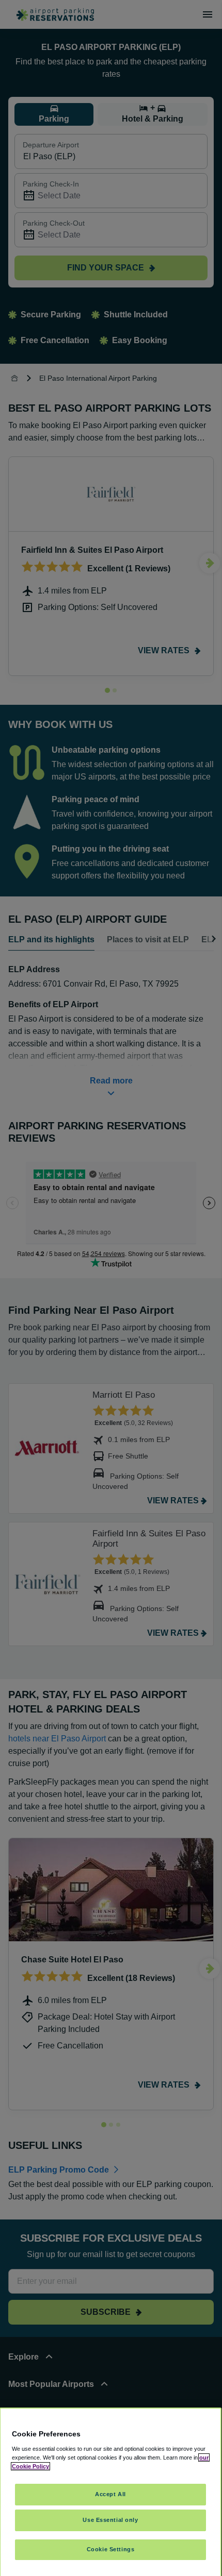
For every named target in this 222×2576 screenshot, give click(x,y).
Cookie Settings (111, 2549)
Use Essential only (110, 2520)
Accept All (110, 2494)
